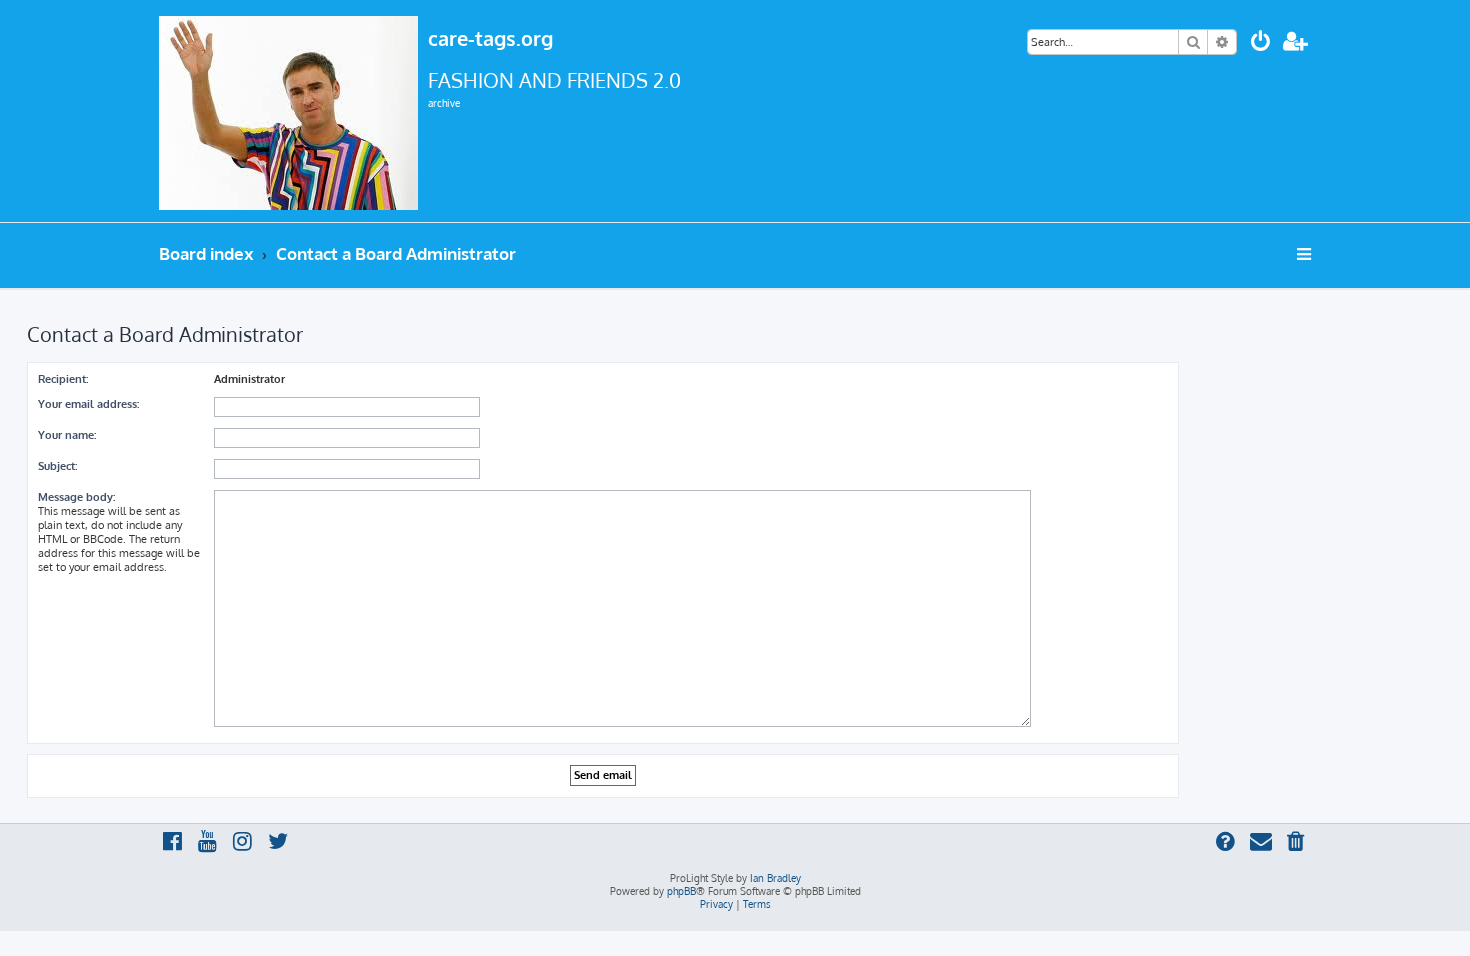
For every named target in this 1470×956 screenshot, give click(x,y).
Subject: (57, 466)
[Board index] (288, 111)
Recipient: (63, 379)
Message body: (76, 497)
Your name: (67, 435)
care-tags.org (490, 38)
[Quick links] (1305, 254)
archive (444, 103)
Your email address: (88, 404)
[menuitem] (1261, 43)
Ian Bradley (775, 878)
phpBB (681, 891)
